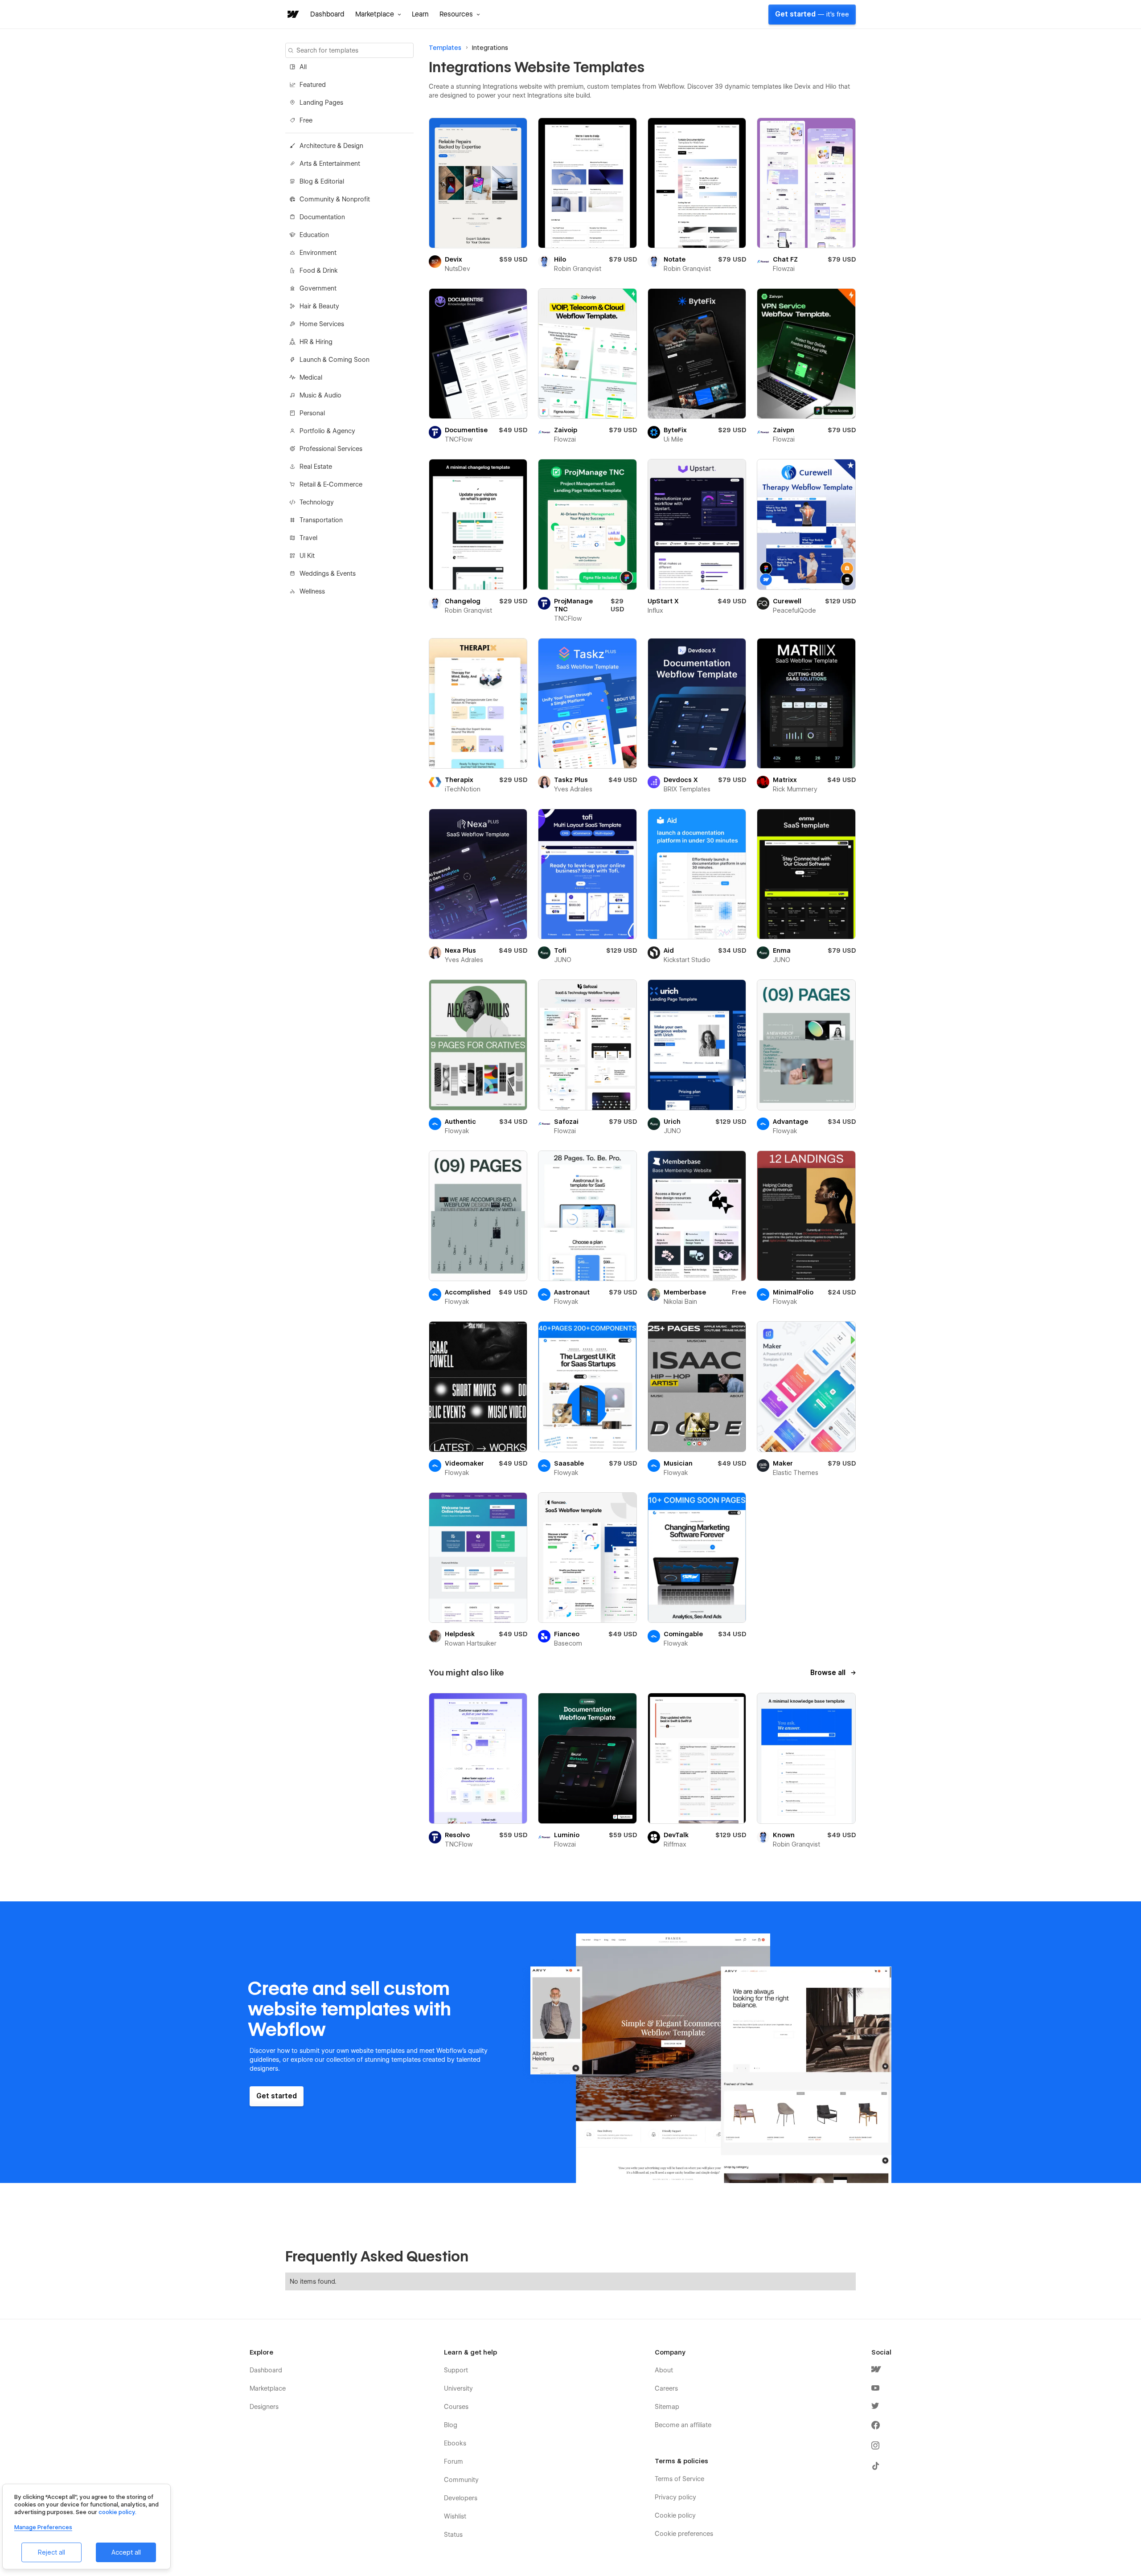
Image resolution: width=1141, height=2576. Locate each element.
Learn (420, 14)
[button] (378, 14)
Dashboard (327, 14)
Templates (445, 48)
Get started (812, 14)
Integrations (490, 48)
